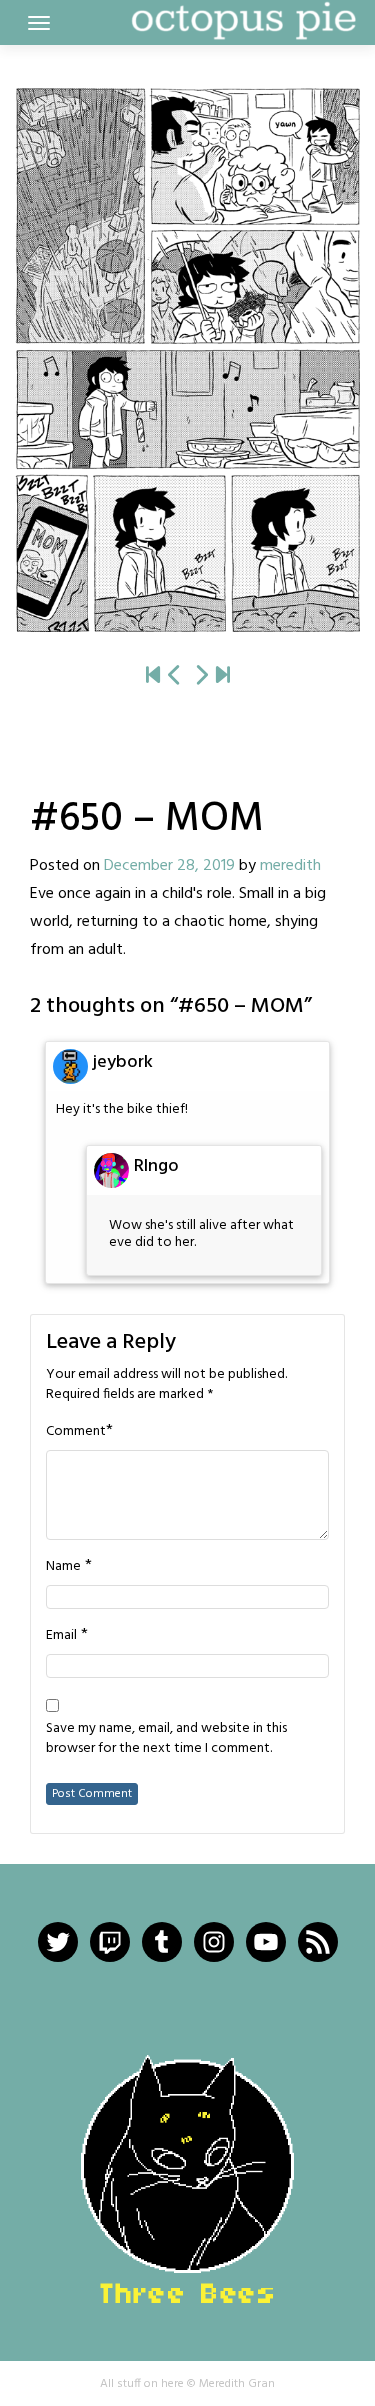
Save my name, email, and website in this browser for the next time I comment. (166, 1739)
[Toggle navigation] (39, 23)
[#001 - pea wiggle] (153, 676)
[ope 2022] (223, 676)
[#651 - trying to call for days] (187, 360)
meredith (290, 866)
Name (63, 1567)
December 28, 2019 (169, 866)
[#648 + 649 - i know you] (175, 676)
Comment (76, 1432)
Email (61, 1636)
